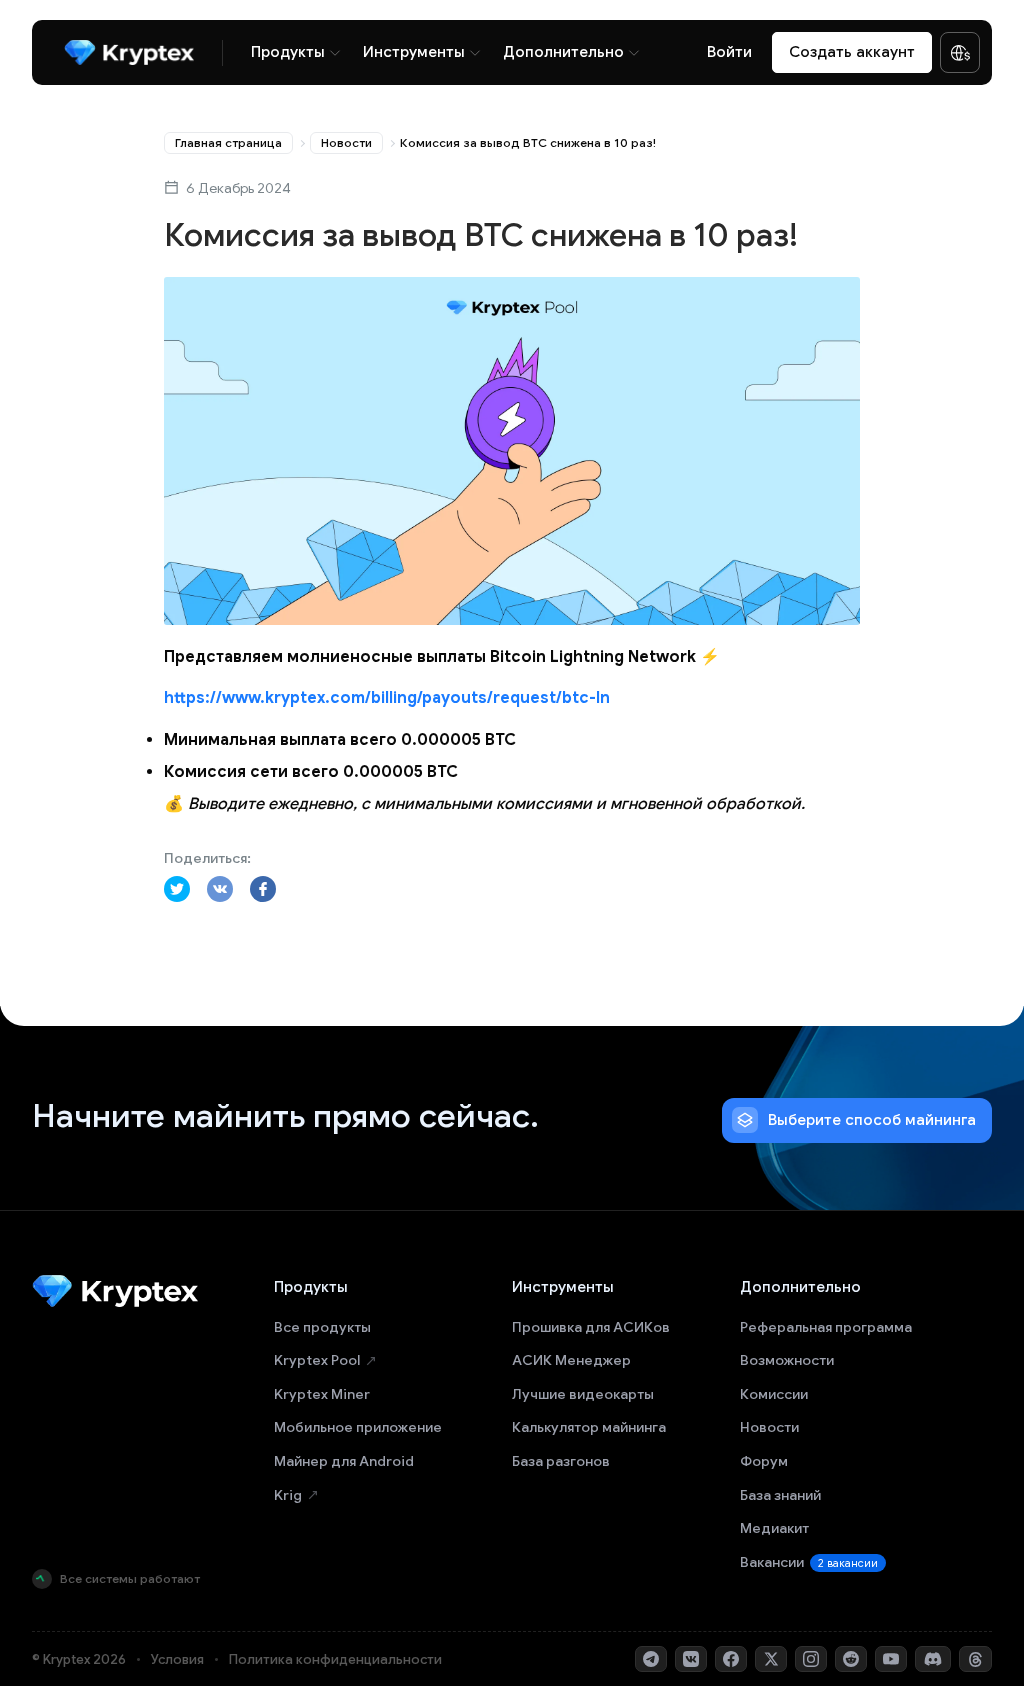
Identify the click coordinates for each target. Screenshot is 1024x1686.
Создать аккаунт (852, 52)
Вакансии (809, 1562)
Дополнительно (563, 52)
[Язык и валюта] (960, 53)
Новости (346, 142)
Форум (764, 1461)
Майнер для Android (344, 1461)
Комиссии (774, 1394)
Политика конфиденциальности (335, 1659)
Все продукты (322, 1327)
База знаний (780, 1495)
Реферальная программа (826, 1327)
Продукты (288, 52)
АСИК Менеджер (571, 1360)
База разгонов (561, 1461)
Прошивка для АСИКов (591, 1327)
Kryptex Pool (317, 1360)
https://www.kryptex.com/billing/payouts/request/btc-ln (387, 698)
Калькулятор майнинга (589, 1427)
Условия (177, 1659)
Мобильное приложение (358, 1427)
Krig (288, 1495)
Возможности (787, 1360)
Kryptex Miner (322, 1394)
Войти (729, 52)
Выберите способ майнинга (872, 1120)
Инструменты (414, 52)
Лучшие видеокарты (583, 1394)
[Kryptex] (129, 52)
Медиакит (774, 1528)
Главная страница (228, 142)
